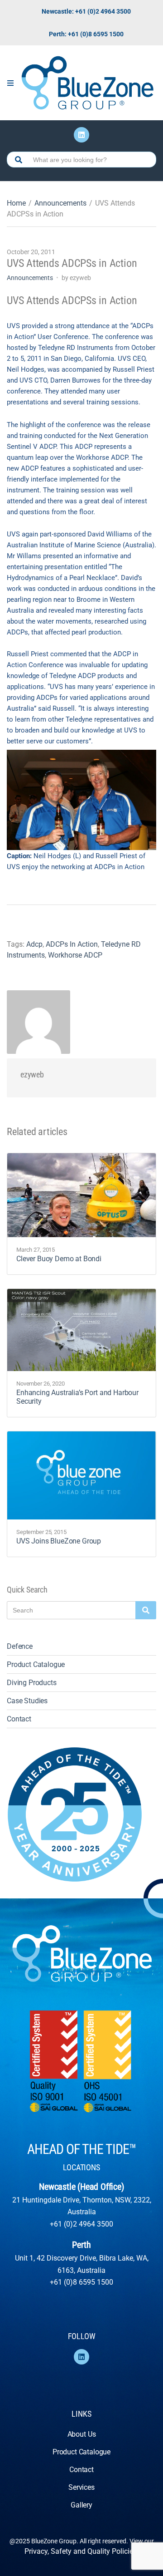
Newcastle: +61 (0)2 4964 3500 (86, 11)
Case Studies (27, 1701)
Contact (19, 1719)
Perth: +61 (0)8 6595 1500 (86, 34)
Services (81, 2487)
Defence (20, 1646)
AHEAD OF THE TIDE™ (81, 2149)
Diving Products (32, 1683)
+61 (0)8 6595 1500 (81, 2282)
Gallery (81, 2505)
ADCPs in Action (72, 944)
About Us (82, 2434)
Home (16, 203)
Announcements (60, 203)
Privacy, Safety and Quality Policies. (81, 2551)
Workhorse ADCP (75, 955)
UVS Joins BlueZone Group (59, 1541)
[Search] (146, 1610)
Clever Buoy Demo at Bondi (59, 1259)
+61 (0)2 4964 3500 (81, 2224)
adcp (34, 944)
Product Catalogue (36, 1664)
